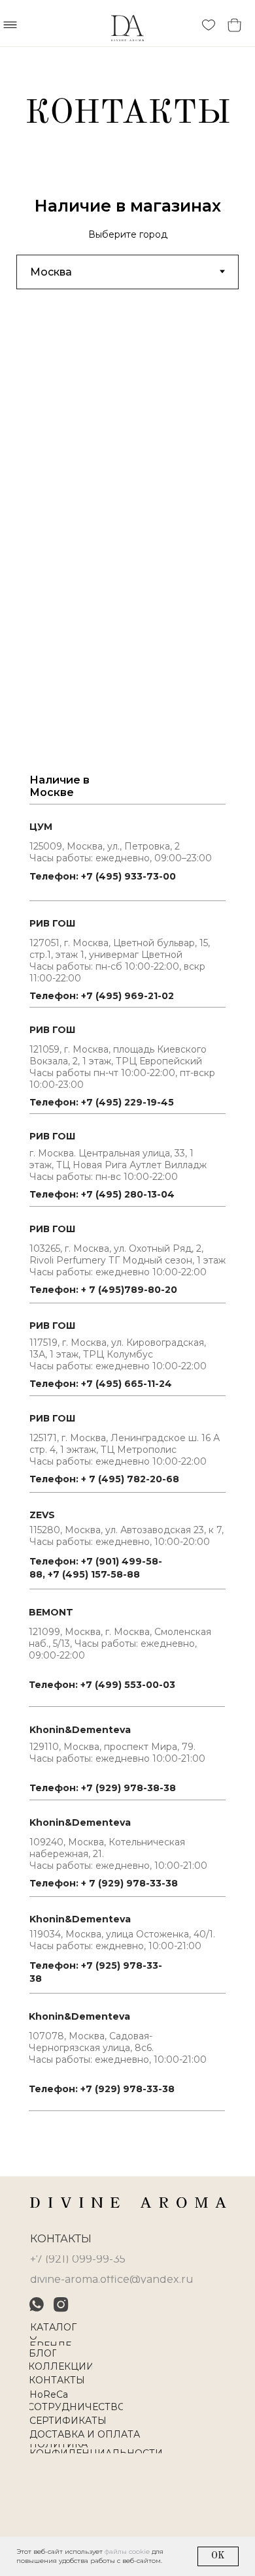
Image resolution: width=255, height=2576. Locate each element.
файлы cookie (127, 2552)
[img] (128, 2202)
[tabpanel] (127, 1203)
